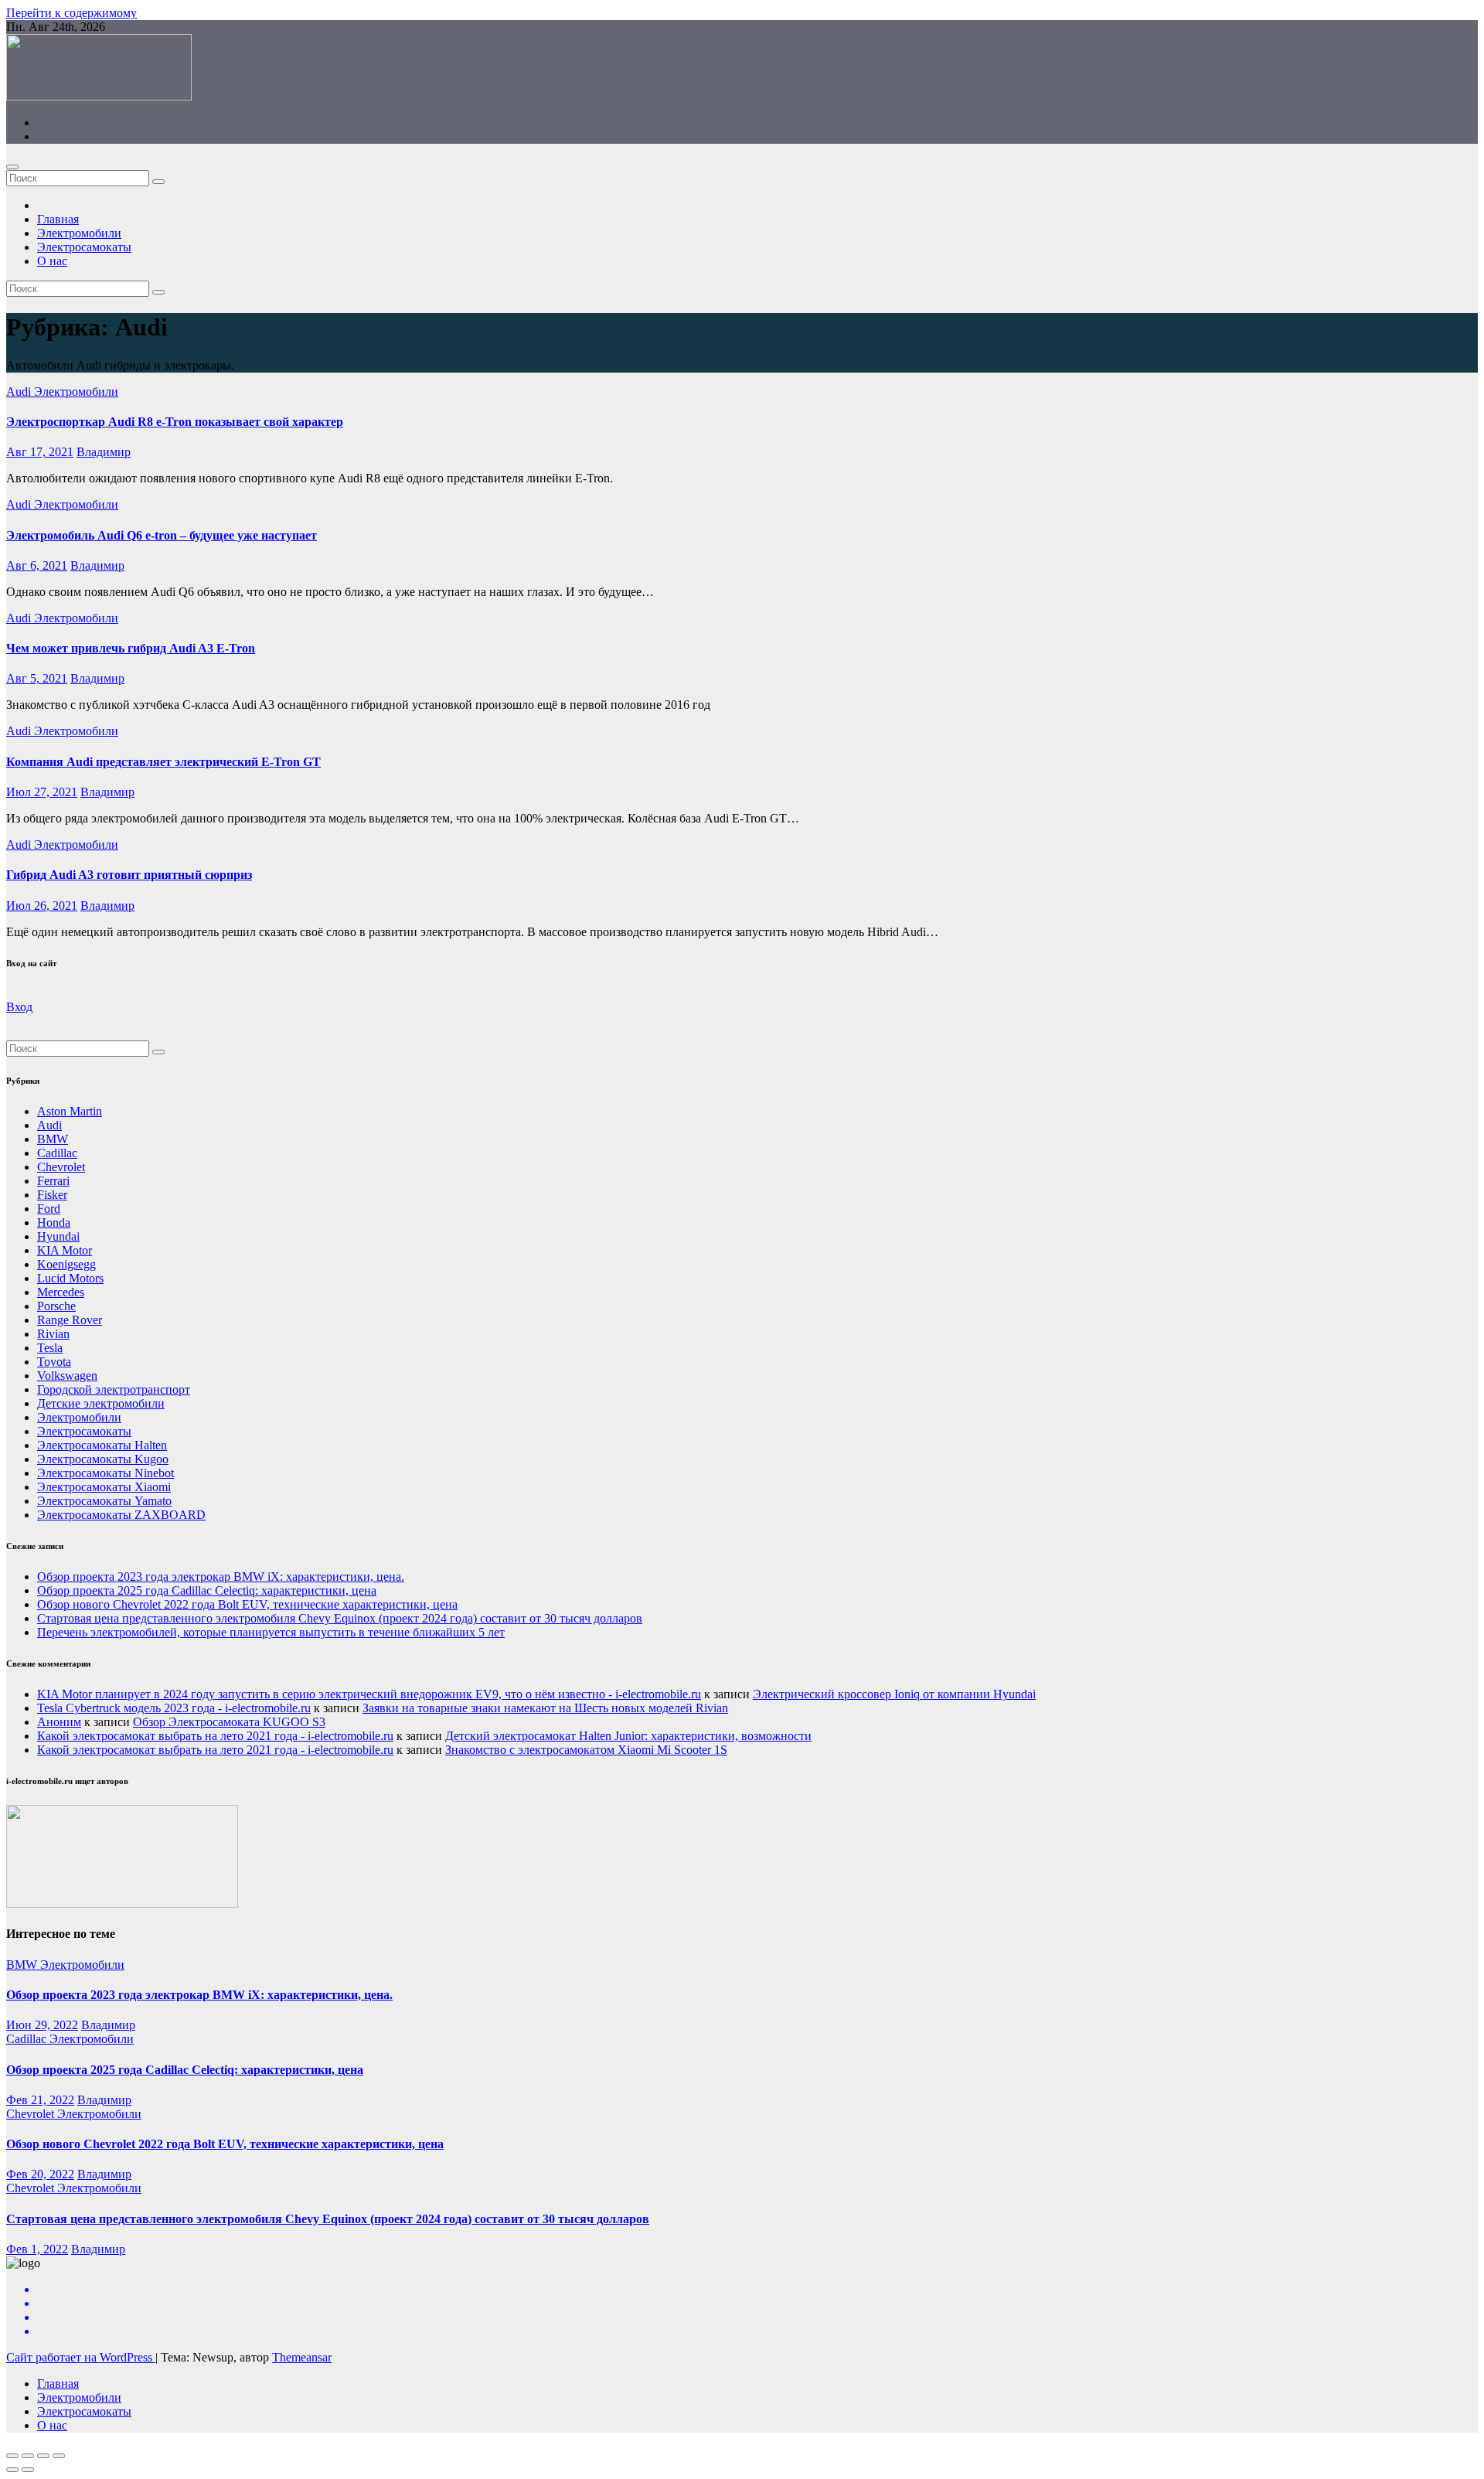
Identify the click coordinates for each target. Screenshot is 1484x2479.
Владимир (104, 452)
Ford (49, 1209)
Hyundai (58, 1236)
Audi (20, 392)
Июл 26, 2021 (42, 906)
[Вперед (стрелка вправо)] (28, 2470)
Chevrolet (61, 1167)
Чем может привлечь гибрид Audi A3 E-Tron (131, 648)
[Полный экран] (43, 2456)
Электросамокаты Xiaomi (104, 1487)
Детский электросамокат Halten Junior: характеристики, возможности (628, 1736)
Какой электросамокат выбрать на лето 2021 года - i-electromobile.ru (215, 1736)
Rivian (53, 1334)
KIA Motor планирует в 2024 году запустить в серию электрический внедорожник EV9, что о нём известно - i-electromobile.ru (369, 1694)
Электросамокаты (84, 247)
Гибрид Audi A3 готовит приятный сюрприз (129, 875)
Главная (58, 219)
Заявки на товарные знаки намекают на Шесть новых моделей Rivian (545, 1708)
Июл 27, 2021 (42, 792)
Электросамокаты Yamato (104, 1501)
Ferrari (53, 1181)
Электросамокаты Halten (102, 1445)
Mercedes (61, 1292)
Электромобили (79, 233)
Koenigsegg (66, 1264)
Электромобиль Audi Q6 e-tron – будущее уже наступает (162, 535)
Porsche (56, 1306)
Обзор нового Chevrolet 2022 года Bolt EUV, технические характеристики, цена (247, 1604)
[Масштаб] (59, 2456)
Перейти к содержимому (71, 13)
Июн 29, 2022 (42, 2025)
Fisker (52, 1195)
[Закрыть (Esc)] (12, 2456)
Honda (54, 1222)
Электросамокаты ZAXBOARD (121, 1515)
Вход (19, 1007)
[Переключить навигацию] (12, 167)
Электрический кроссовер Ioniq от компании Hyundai (894, 1694)
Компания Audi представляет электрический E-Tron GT (163, 762)
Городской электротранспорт (114, 1389)
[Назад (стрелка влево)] (12, 2470)
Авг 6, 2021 (37, 565)
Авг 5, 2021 (37, 678)
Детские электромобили (101, 1403)
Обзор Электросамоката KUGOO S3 (229, 1722)
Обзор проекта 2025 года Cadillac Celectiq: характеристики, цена (207, 1590)
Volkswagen (67, 1376)
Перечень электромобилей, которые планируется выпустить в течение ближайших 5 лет (271, 1632)
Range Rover (70, 1320)
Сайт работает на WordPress (81, 2357)
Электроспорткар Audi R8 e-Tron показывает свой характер (175, 422)
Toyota (54, 1362)
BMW (53, 1139)
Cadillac (57, 1153)
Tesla (50, 1348)
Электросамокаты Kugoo (103, 1459)
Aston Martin (70, 1111)
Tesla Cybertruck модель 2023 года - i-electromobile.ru (174, 1708)
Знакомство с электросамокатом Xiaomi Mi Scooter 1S (586, 1750)
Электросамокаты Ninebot (106, 1473)
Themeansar (302, 2357)
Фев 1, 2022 (37, 2249)
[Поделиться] (28, 2456)
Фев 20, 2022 (40, 2174)
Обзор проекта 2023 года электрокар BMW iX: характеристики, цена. (221, 1577)
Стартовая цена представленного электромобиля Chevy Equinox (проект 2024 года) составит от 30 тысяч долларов (340, 1618)
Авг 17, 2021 (40, 452)
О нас (52, 261)
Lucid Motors (70, 1278)
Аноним (59, 1722)
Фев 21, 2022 (40, 2100)
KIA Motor (65, 1250)
